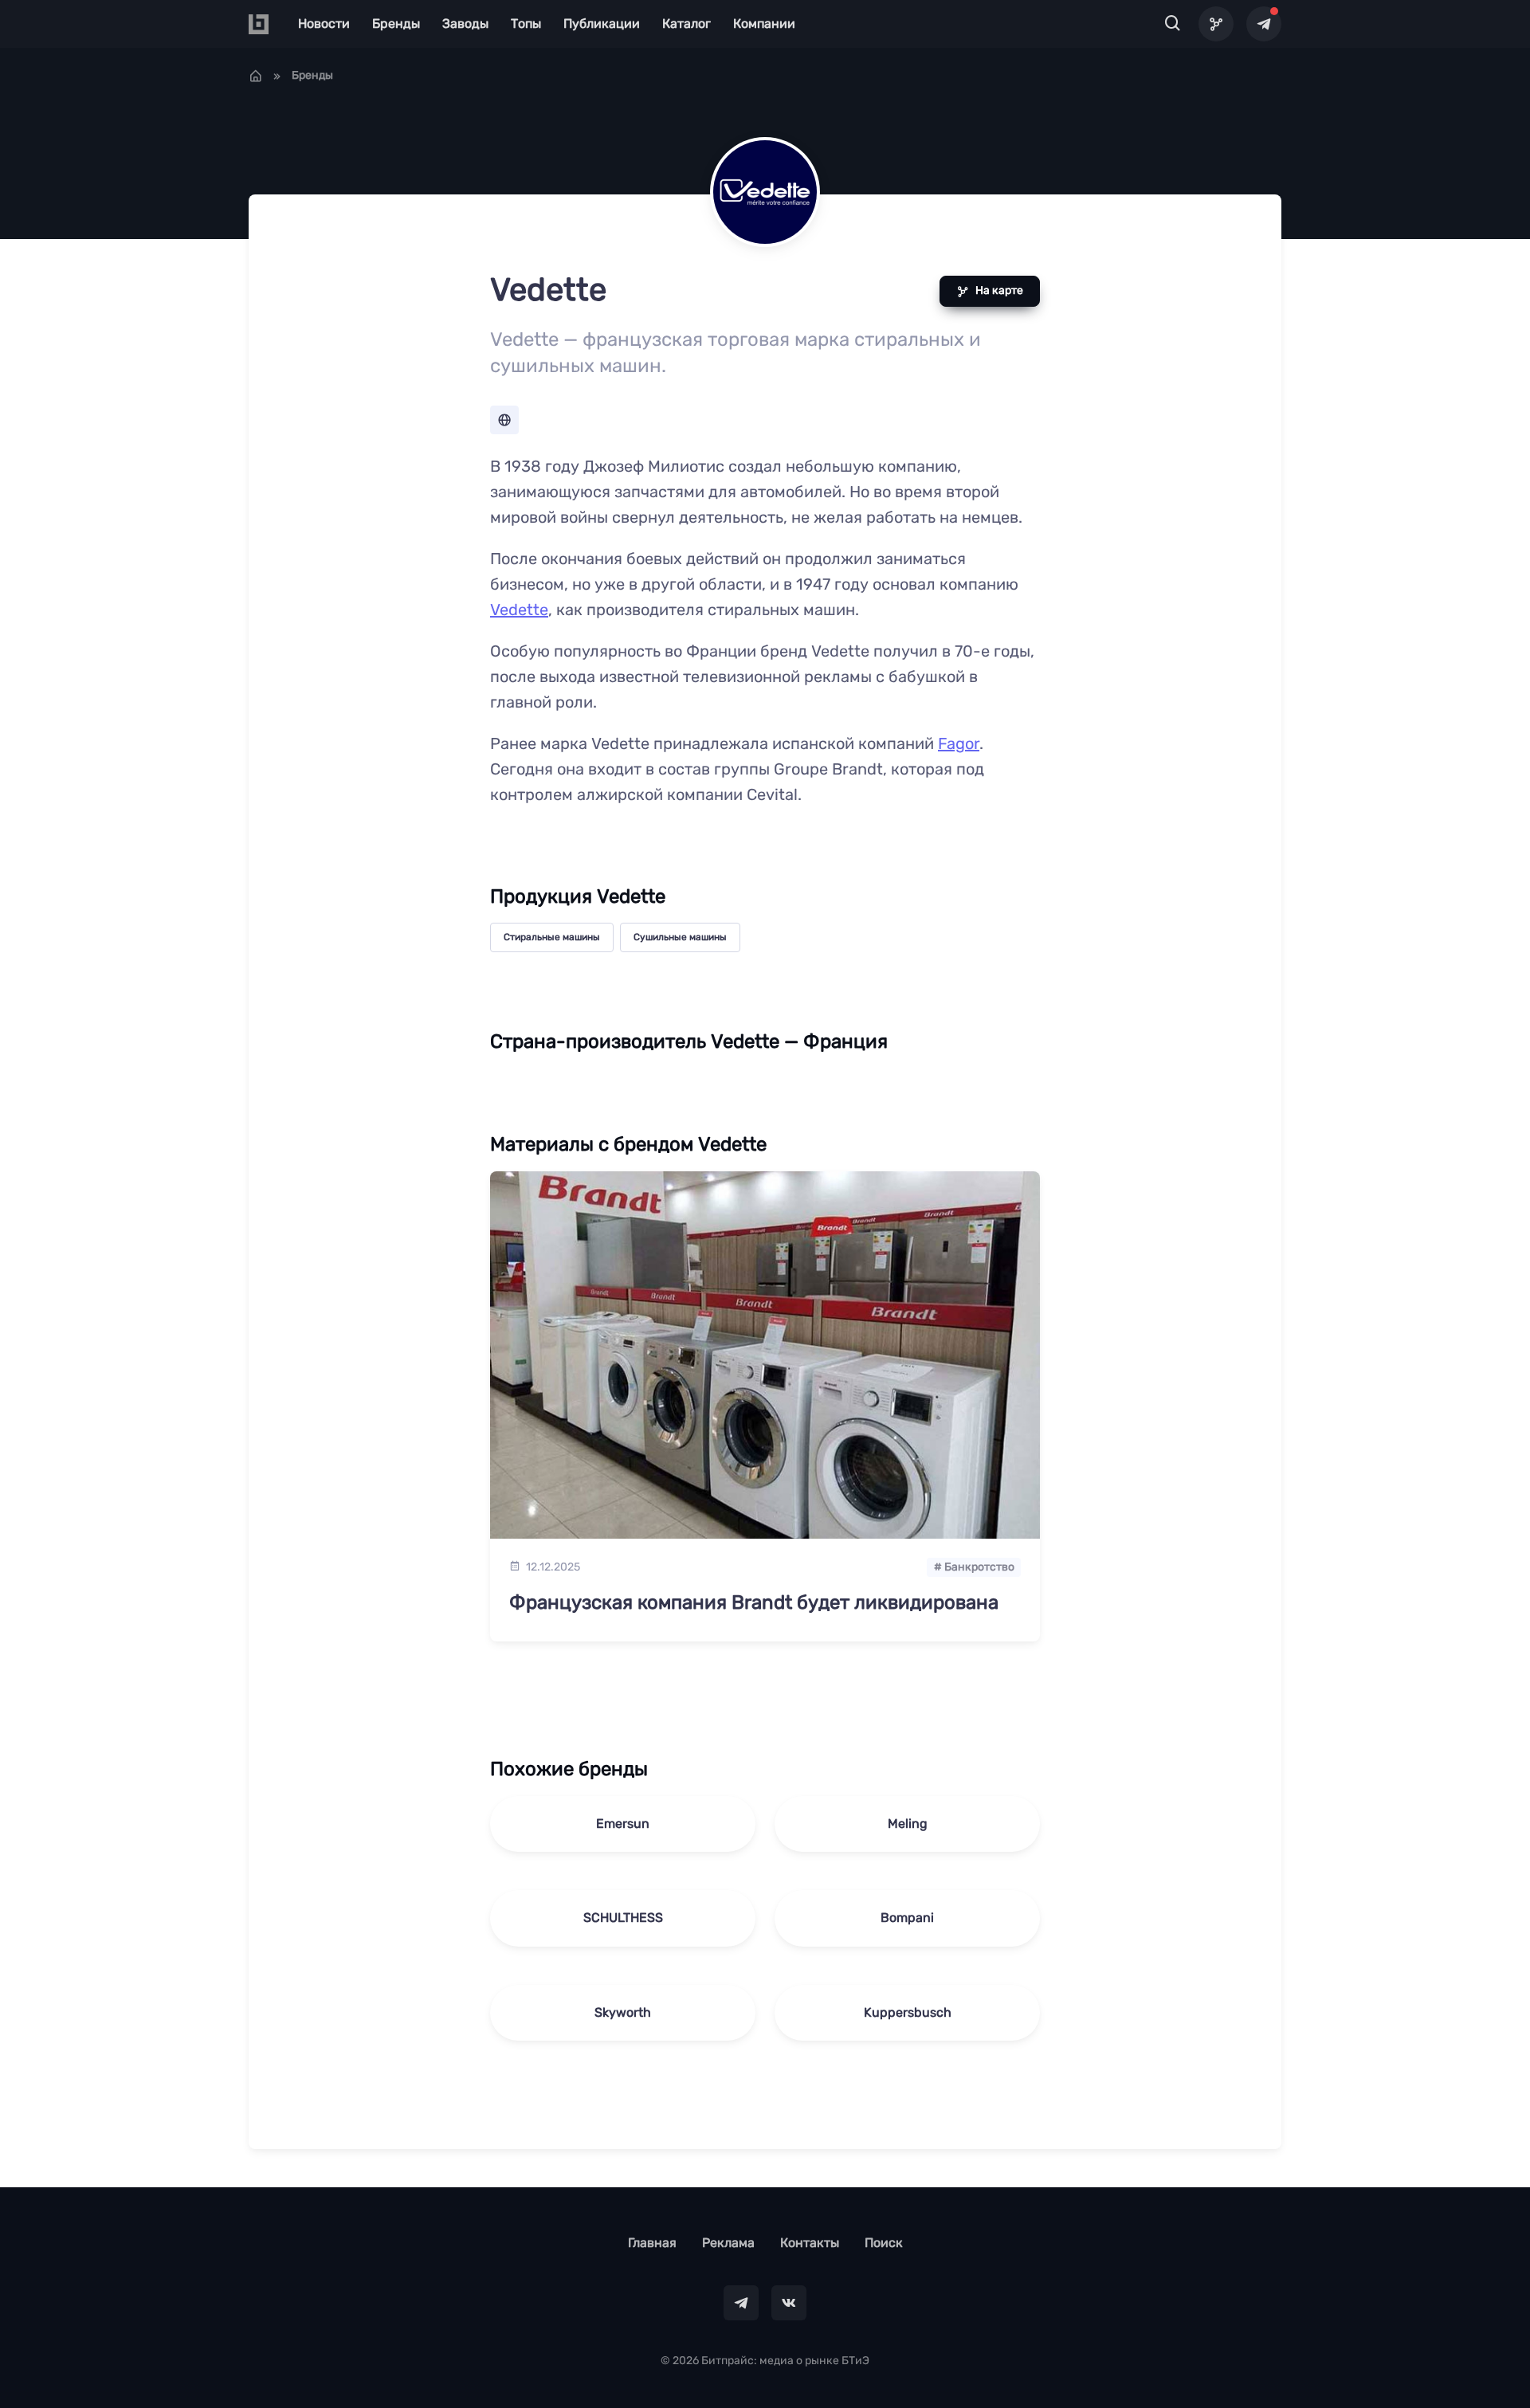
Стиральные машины (552, 937)
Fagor (959, 743)
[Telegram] (1264, 24)
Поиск (884, 2243)
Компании (764, 24)
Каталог (687, 24)
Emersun (623, 1824)
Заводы (465, 24)
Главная (652, 2243)
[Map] (1216, 24)
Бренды (396, 24)
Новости (324, 24)
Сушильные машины (680, 937)
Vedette (519, 610)
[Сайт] (504, 420)
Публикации (602, 24)
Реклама (728, 2243)
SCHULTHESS (623, 1918)
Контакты (810, 2243)
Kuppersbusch (908, 2012)
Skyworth (623, 2012)
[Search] (1173, 24)
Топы (526, 24)
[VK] (789, 2303)
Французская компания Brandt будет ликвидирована (754, 1602)
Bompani (907, 1918)
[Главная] (256, 76)
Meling (908, 1824)
